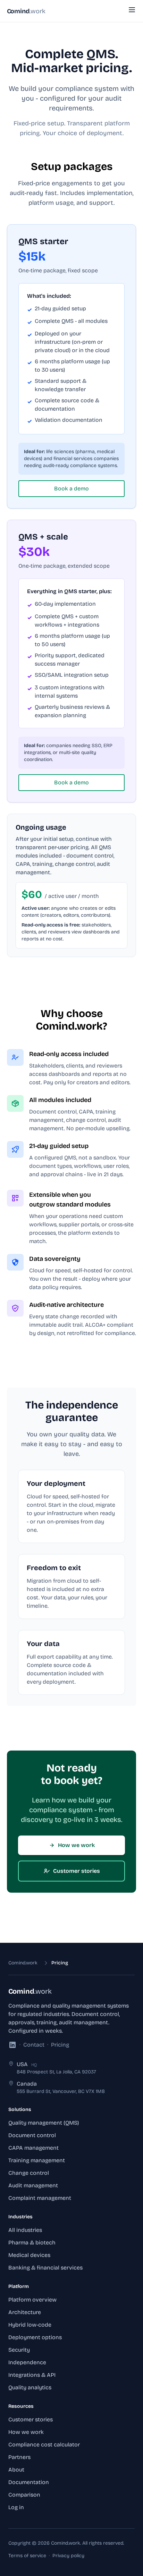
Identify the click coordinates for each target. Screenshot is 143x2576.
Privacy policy (68, 2556)
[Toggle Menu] (132, 10)
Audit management (33, 2185)
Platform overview (32, 2300)
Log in (16, 2507)
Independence (27, 2362)
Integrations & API (32, 2375)
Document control (32, 2135)
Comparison (24, 2495)
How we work (76, 1845)
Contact (34, 2045)
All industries (25, 2230)
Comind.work (23, 1963)
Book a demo (71, 488)
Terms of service (27, 2556)
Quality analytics (30, 2387)
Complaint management (40, 2198)
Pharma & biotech (32, 2243)
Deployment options (35, 2337)
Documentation (29, 2482)
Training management (37, 2160)
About (16, 2470)
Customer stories (77, 1871)
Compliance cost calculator (44, 2445)
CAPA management (33, 2148)
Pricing (60, 2045)
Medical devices (29, 2255)
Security (19, 2350)
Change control (29, 2173)
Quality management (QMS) (44, 2123)
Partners (19, 2457)
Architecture (25, 2312)
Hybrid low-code (30, 2325)
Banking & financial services (45, 2268)
